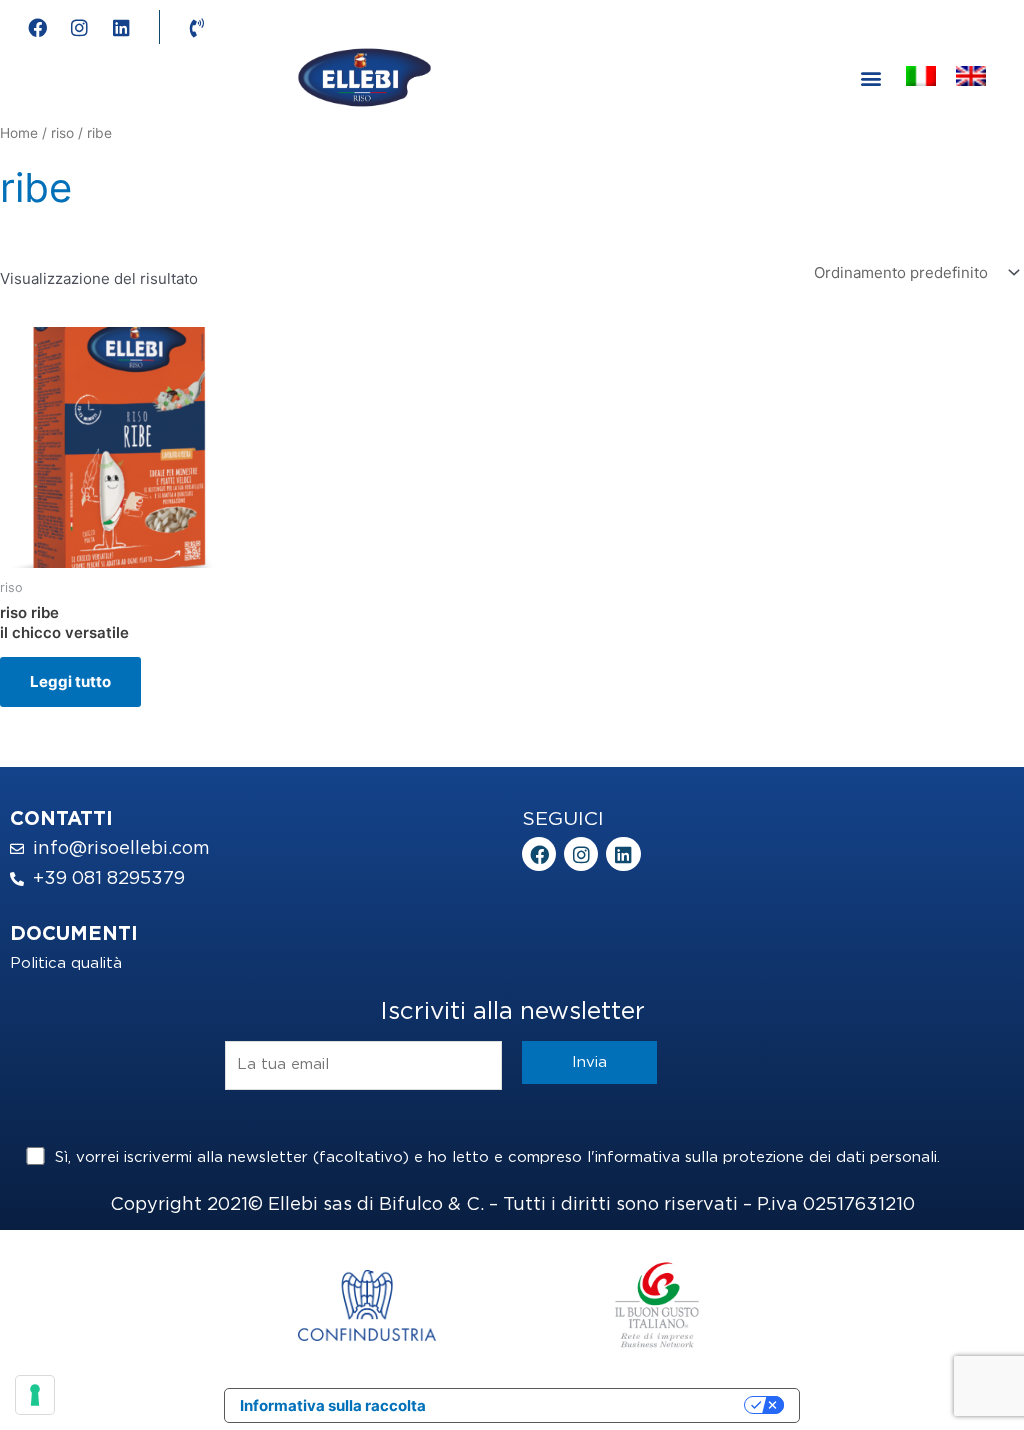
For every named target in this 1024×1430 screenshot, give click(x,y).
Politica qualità (66, 963)
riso (62, 133)
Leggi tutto (70, 681)
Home (19, 133)
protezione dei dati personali (830, 1157)
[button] (871, 77)
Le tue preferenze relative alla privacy (594, 1405)
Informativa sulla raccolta (333, 1405)
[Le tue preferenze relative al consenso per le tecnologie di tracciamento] (35, 1395)
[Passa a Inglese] (971, 78)
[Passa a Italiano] (921, 78)
